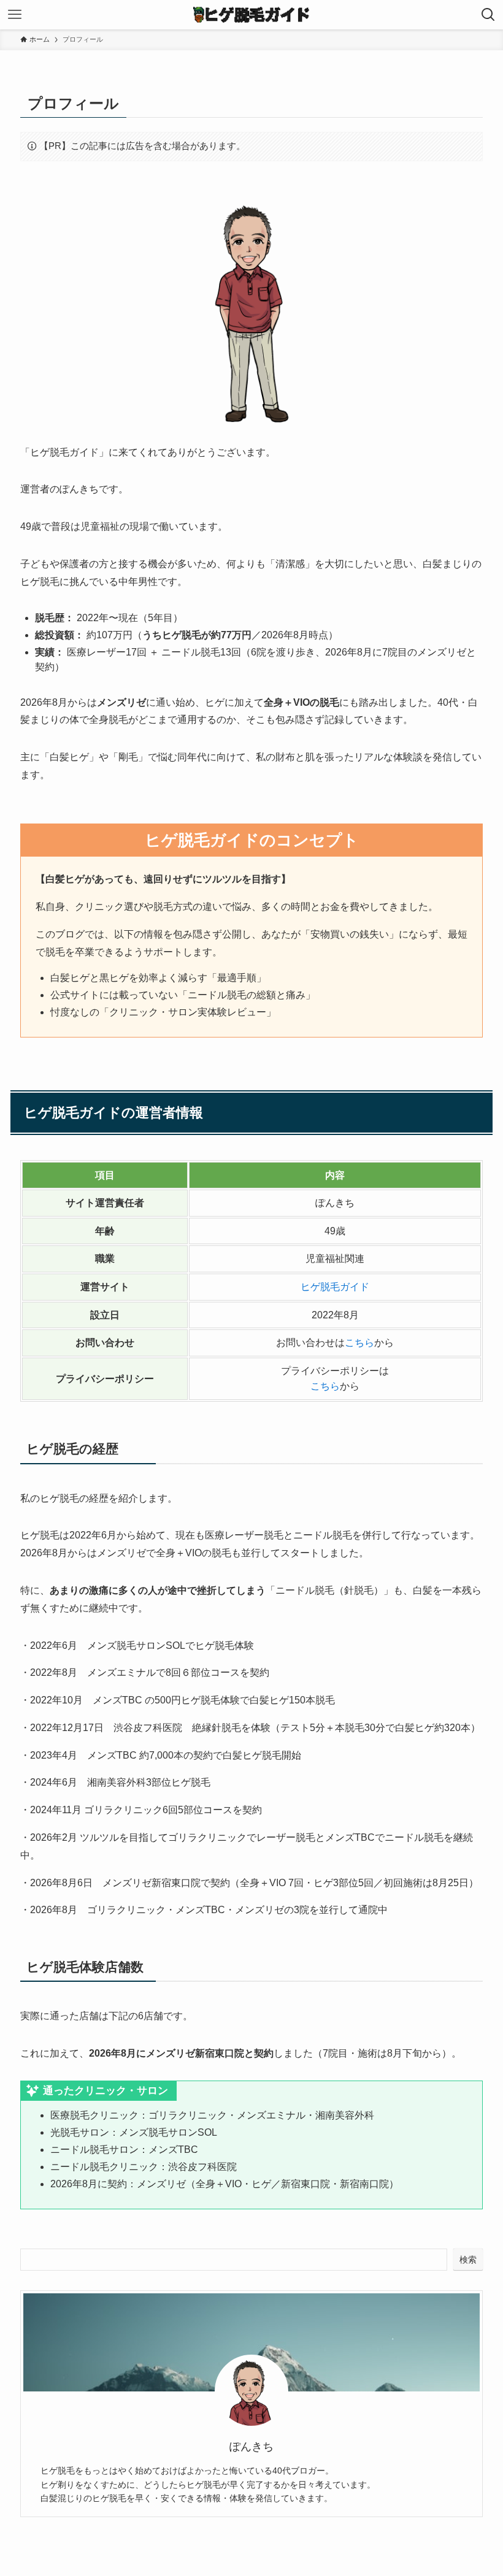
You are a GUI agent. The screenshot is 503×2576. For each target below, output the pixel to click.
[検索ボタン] (488, 15)
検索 (468, 2260)
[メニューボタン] (15, 15)
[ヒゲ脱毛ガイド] (252, 15)
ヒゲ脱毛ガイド (335, 1287)
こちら (359, 1343)
